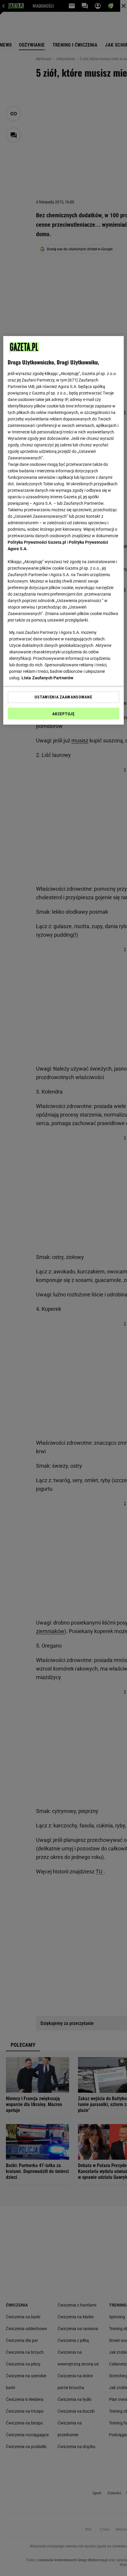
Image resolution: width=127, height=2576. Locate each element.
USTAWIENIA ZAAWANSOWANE (63, 697)
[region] (64, 530)
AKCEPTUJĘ (63, 714)
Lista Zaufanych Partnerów (48, 678)
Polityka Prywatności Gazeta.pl (37, 542)
